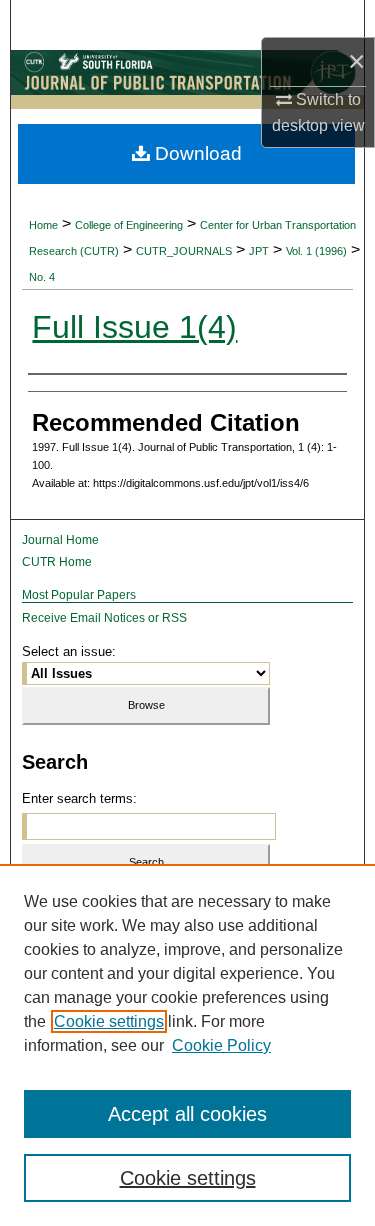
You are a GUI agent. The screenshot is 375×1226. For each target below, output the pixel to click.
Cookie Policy (221, 1045)
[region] (187, 1045)
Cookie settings (109, 1021)
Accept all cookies (187, 1114)
